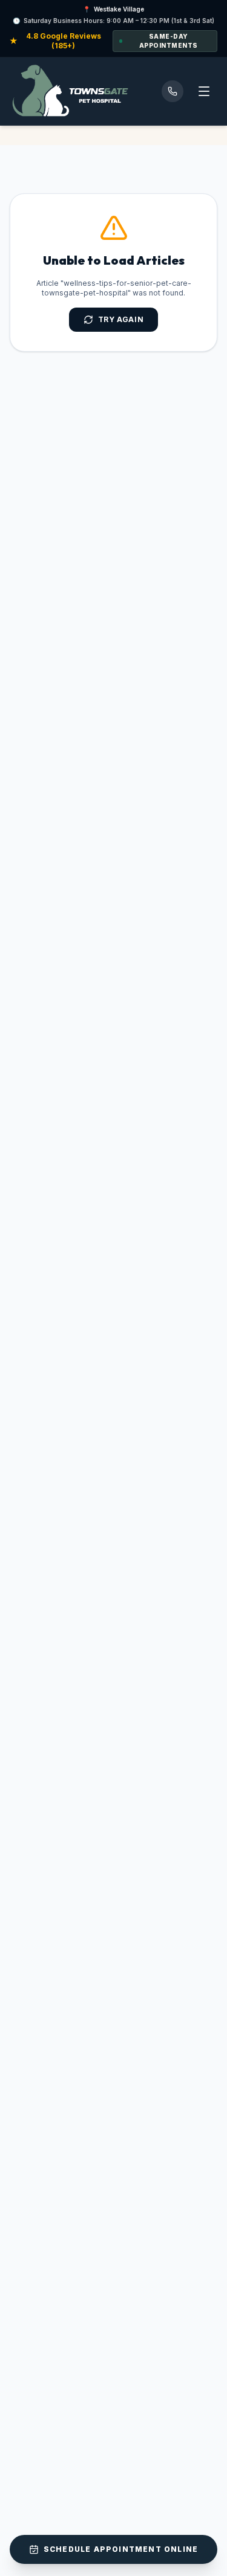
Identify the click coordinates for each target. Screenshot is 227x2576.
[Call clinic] (173, 91)
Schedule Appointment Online (121, 2549)
